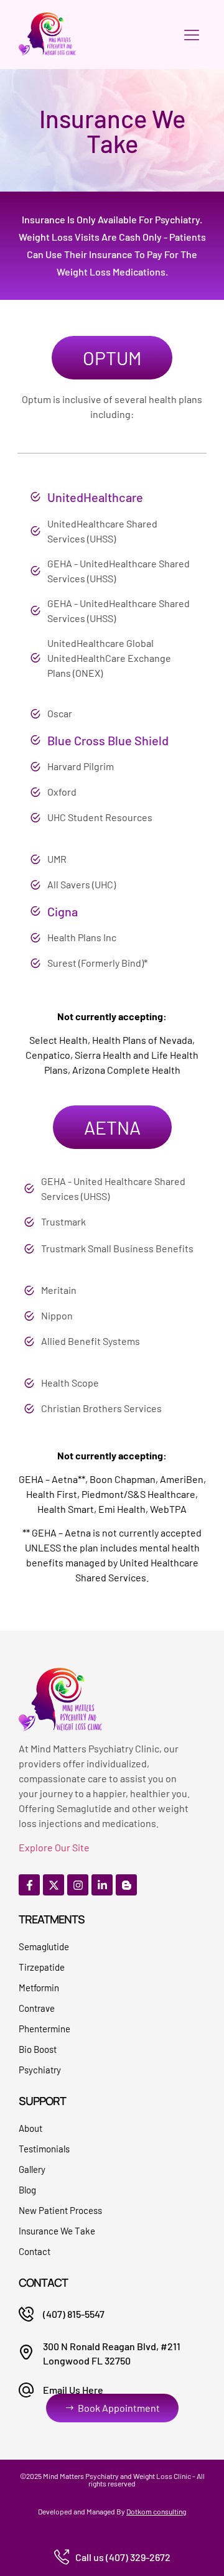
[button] (191, 35)
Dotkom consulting (156, 2511)
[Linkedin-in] (102, 1885)
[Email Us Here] (26, 2390)
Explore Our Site (54, 1847)
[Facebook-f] (29, 1885)
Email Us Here (73, 2390)
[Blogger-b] (126, 1885)
